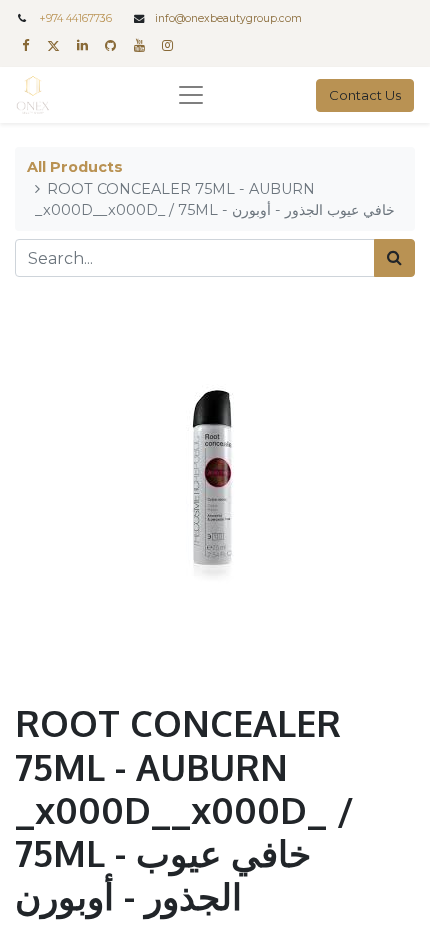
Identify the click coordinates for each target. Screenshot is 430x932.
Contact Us (365, 95)
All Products (75, 167)
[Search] (394, 258)
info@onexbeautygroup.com (228, 18)
